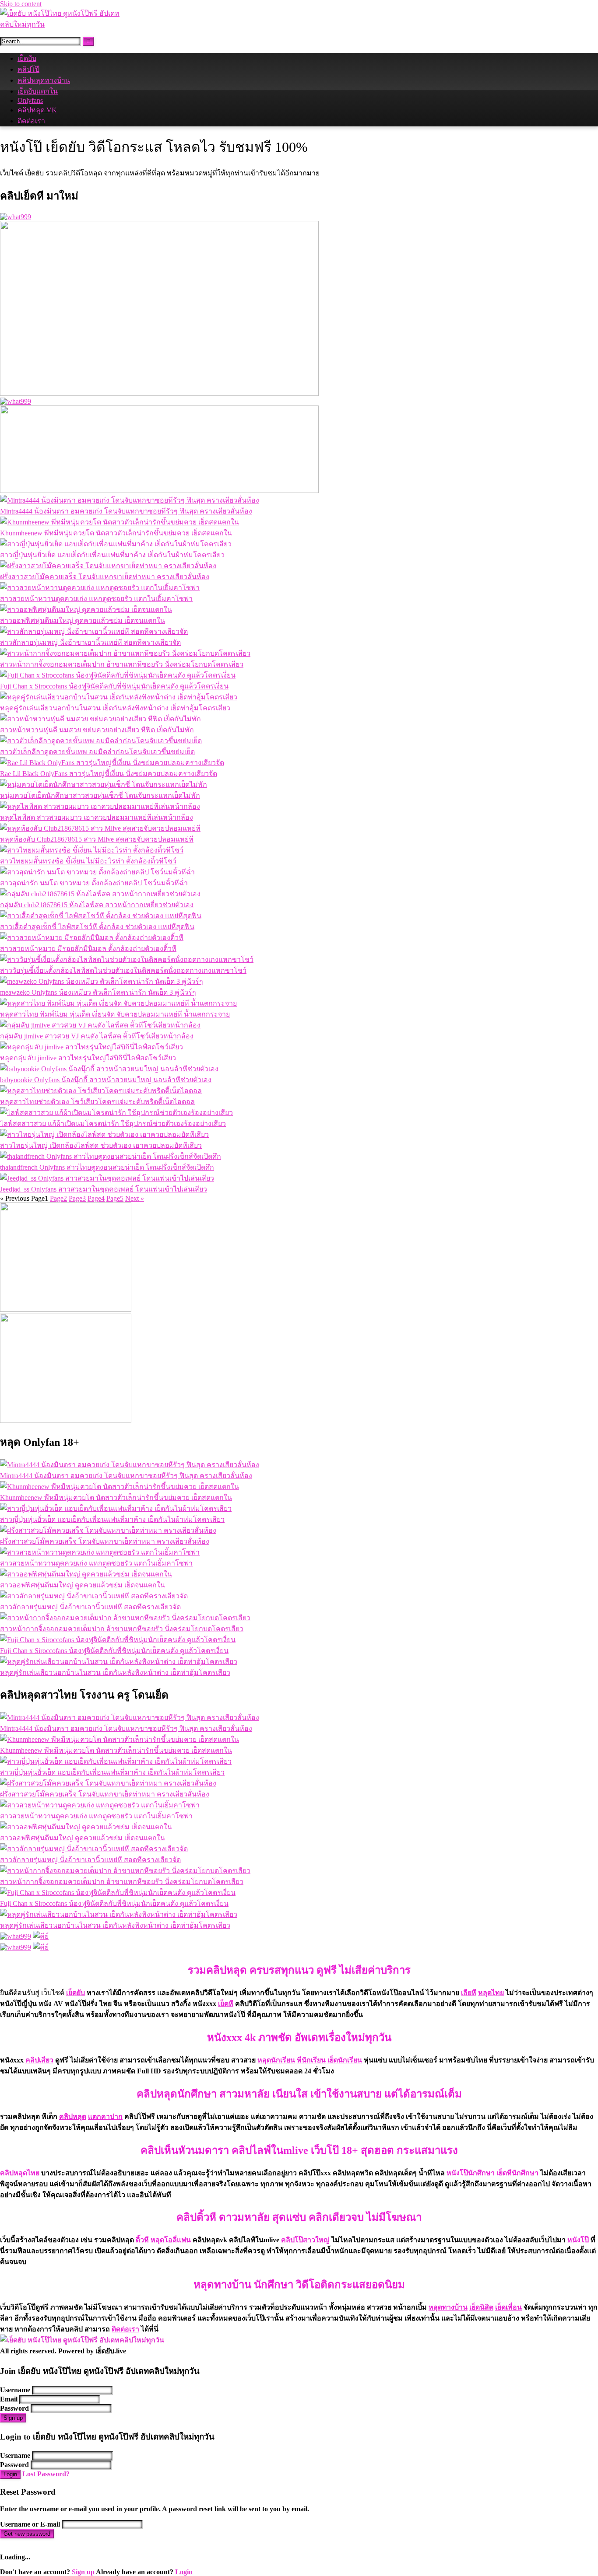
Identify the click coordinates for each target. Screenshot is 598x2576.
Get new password (27, 2534)
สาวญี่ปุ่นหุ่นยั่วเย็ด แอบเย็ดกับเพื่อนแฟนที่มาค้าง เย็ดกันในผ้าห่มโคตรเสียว (112, 555)
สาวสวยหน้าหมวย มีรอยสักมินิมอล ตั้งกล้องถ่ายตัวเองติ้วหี (88, 949)
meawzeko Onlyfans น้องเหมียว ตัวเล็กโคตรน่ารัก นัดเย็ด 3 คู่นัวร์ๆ (98, 992)
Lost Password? (46, 2474)
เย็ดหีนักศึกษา (517, 2173)
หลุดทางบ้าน (448, 2307)
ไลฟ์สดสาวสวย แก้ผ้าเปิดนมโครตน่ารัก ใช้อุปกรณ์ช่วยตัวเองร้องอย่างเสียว (113, 1124)
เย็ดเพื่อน (508, 2307)
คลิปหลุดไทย (20, 2173)
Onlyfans (30, 100)
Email (9, 2399)
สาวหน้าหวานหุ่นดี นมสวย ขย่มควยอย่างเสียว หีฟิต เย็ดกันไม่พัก (97, 730)
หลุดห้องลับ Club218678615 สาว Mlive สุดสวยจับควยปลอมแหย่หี (97, 839)
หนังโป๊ (578, 2240)
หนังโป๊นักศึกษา (471, 2173)
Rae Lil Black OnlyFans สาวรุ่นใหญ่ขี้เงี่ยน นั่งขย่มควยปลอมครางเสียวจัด (109, 774)
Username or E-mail (30, 2524)
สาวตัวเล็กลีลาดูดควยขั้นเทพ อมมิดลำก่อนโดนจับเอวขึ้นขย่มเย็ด (97, 752)
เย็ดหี (226, 2004)
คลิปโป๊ (28, 69)
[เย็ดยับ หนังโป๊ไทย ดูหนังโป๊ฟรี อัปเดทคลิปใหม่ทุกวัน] (66, 24)
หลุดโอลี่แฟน (171, 2240)
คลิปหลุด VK (37, 110)
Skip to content (21, 4)
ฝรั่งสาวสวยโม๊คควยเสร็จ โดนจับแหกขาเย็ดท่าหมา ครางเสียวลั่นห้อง (105, 577)
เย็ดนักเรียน (345, 2060)
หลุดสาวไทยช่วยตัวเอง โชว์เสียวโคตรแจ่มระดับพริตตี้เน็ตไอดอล (97, 1102)
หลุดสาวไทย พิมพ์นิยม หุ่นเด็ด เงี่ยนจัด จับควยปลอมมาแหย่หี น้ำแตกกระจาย (115, 1014)
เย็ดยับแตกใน (38, 91)
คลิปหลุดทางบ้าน (44, 80)
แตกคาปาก (105, 2116)
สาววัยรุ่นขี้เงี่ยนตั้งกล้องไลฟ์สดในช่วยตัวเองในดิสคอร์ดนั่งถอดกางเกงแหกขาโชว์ (123, 970)
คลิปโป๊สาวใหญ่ (305, 2240)
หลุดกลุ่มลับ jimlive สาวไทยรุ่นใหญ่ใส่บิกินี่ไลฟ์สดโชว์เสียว (88, 1058)
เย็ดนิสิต (481, 2307)
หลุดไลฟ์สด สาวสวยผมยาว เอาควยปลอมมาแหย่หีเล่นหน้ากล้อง (97, 817)
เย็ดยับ (27, 58)
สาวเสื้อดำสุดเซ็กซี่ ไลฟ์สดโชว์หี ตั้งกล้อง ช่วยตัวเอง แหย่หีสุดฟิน (97, 927)
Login (10, 2474)
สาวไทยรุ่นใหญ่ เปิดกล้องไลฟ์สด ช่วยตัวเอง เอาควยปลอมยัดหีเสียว (101, 1145)
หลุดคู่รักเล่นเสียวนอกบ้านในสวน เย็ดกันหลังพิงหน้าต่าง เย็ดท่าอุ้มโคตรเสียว (115, 708)
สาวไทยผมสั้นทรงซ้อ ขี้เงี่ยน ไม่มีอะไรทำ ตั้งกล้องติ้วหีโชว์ (88, 861)
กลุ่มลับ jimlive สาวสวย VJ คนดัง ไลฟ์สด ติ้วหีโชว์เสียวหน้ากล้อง (97, 1036)
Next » (135, 1198)
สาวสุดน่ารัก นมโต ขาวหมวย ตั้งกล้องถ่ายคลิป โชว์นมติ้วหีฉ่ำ (94, 883)
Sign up (13, 2418)
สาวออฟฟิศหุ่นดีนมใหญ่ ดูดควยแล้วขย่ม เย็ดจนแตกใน (83, 620)
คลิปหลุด (73, 2116)
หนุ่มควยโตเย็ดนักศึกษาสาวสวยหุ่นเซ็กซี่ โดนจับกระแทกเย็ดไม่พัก (100, 795)
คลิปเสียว (39, 2060)
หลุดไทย (491, 1993)
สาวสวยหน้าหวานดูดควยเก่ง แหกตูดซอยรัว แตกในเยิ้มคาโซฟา (96, 599)
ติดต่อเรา (31, 121)
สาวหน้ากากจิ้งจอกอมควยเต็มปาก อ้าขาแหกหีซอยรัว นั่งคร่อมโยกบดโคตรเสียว (122, 664)
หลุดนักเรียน (276, 2060)
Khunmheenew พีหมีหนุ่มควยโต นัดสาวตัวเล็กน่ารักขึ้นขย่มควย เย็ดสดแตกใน (116, 533)
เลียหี (469, 1993)
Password (14, 2408)
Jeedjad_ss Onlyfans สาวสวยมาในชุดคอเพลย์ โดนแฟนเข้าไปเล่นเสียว (104, 1189)
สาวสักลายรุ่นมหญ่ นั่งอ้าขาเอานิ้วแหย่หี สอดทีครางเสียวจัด (90, 642)
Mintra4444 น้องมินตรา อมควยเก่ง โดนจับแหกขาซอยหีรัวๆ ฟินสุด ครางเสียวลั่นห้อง (126, 511)
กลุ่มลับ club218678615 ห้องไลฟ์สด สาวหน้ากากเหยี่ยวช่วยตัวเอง (97, 905)
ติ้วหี (142, 2240)
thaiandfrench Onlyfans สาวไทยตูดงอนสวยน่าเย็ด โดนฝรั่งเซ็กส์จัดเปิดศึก (107, 1167)
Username (15, 2390)
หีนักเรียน (311, 2060)
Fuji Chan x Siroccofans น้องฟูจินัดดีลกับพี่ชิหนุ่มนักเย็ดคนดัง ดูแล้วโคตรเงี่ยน (114, 686)
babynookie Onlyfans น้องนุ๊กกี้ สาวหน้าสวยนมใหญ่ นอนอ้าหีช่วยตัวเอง (106, 1080)
